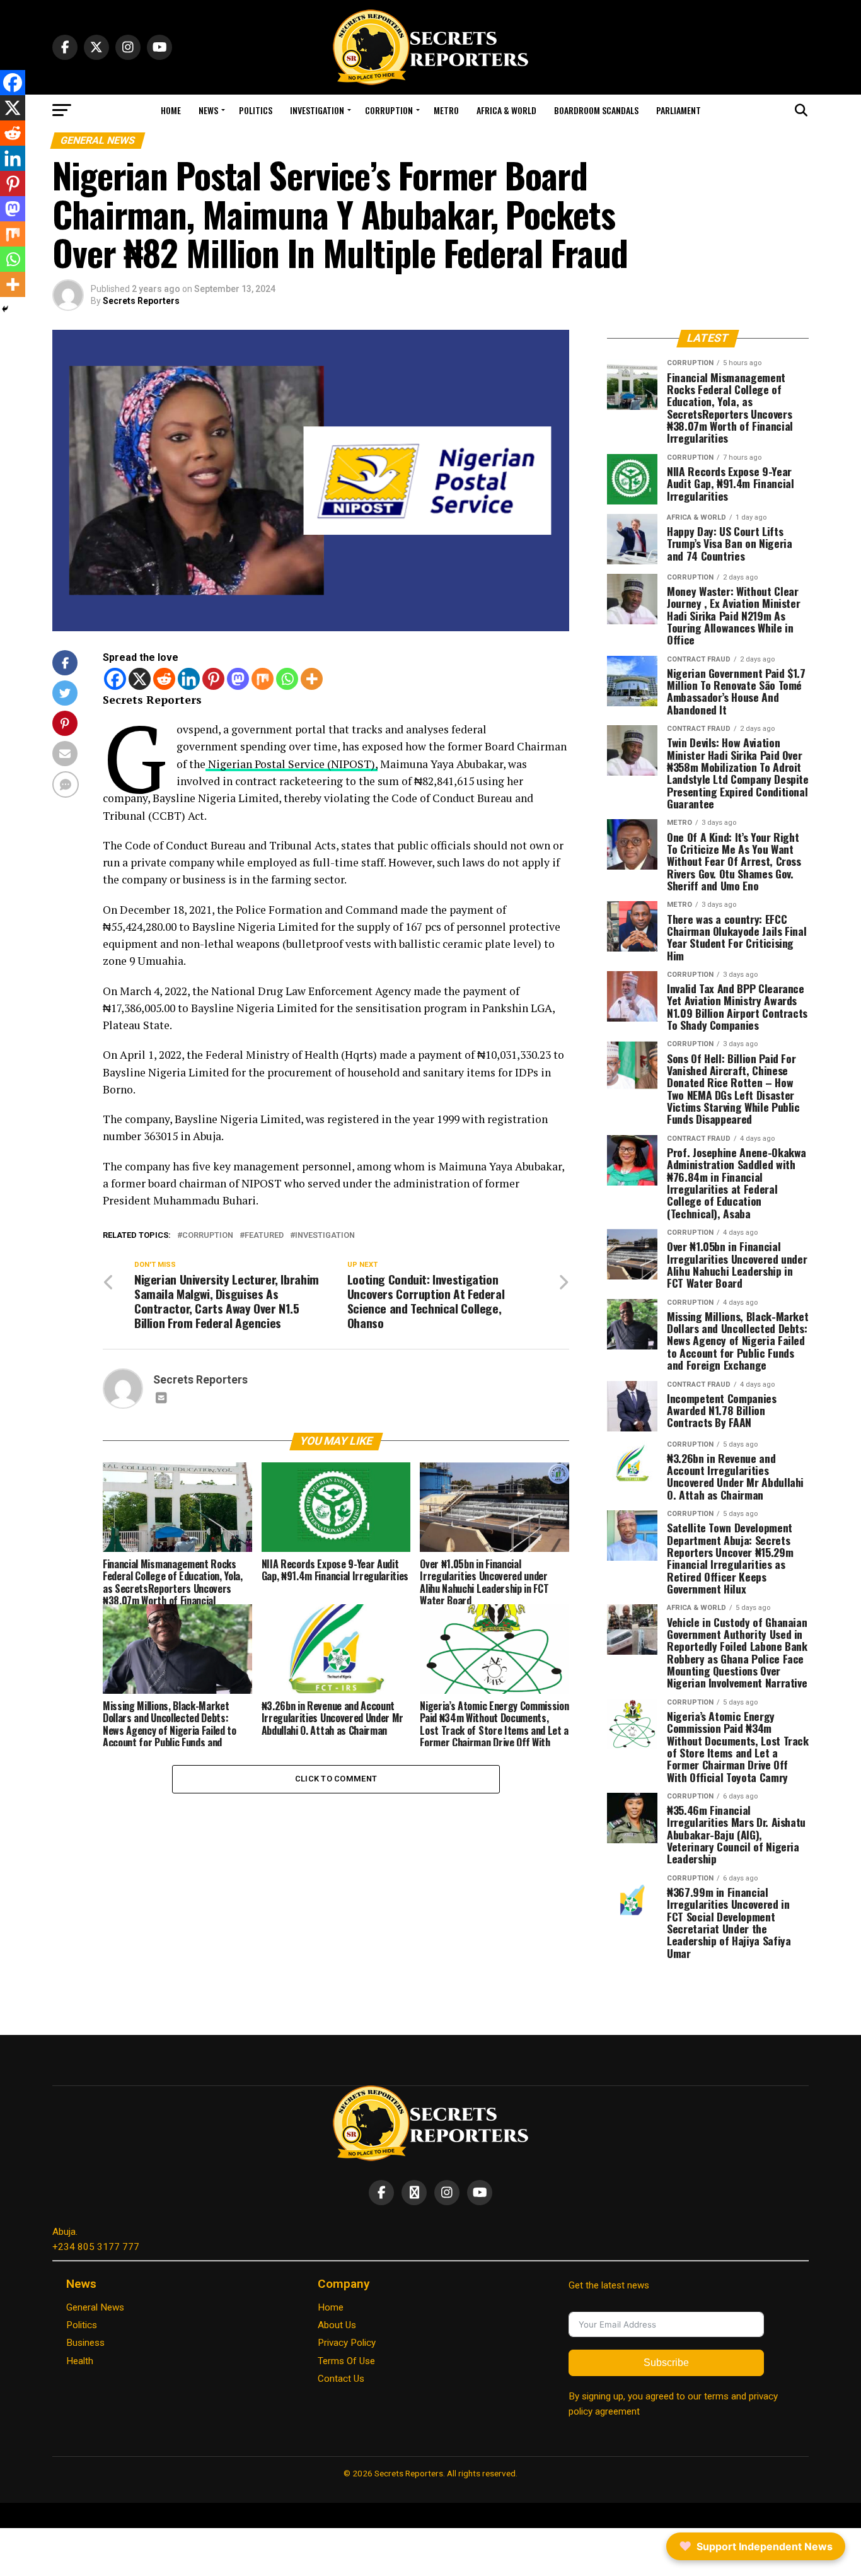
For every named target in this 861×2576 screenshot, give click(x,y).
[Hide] (5, 309)
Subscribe (666, 2363)
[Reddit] (164, 679)
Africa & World (506, 110)
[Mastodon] (238, 679)
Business (85, 2343)
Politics (256, 110)
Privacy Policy (347, 2343)
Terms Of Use (346, 2361)
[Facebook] (115, 679)
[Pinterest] (213, 679)
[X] (140, 679)
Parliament (679, 110)
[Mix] (263, 679)
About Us (337, 2325)
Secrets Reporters (141, 301)
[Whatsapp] (287, 679)
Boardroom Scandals (596, 110)
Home (171, 110)
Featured (264, 1236)
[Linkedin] (189, 679)
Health (80, 2361)
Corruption (389, 110)
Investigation (317, 110)
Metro (446, 110)
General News (95, 2307)
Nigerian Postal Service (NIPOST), (292, 764)
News (208, 110)
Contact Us (341, 2379)
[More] (312, 679)
